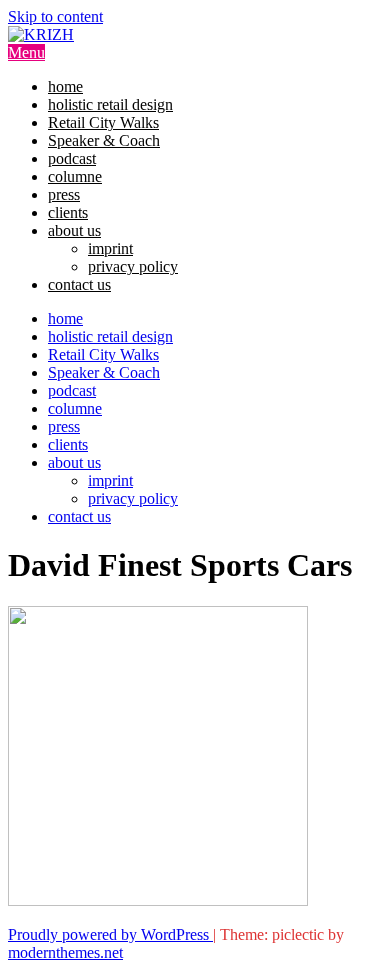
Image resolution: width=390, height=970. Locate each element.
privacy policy (133, 266)
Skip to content (55, 16)
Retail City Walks (103, 122)
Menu (26, 52)
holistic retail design (110, 104)
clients (68, 212)
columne (75, 176)
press (64, 194)
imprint (110, 248)
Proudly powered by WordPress (110, 934)
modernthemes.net (65, 952)
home (65, 86)
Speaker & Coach (104, 140)
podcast (72, 158)
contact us (79, 284)
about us (74, 230)
